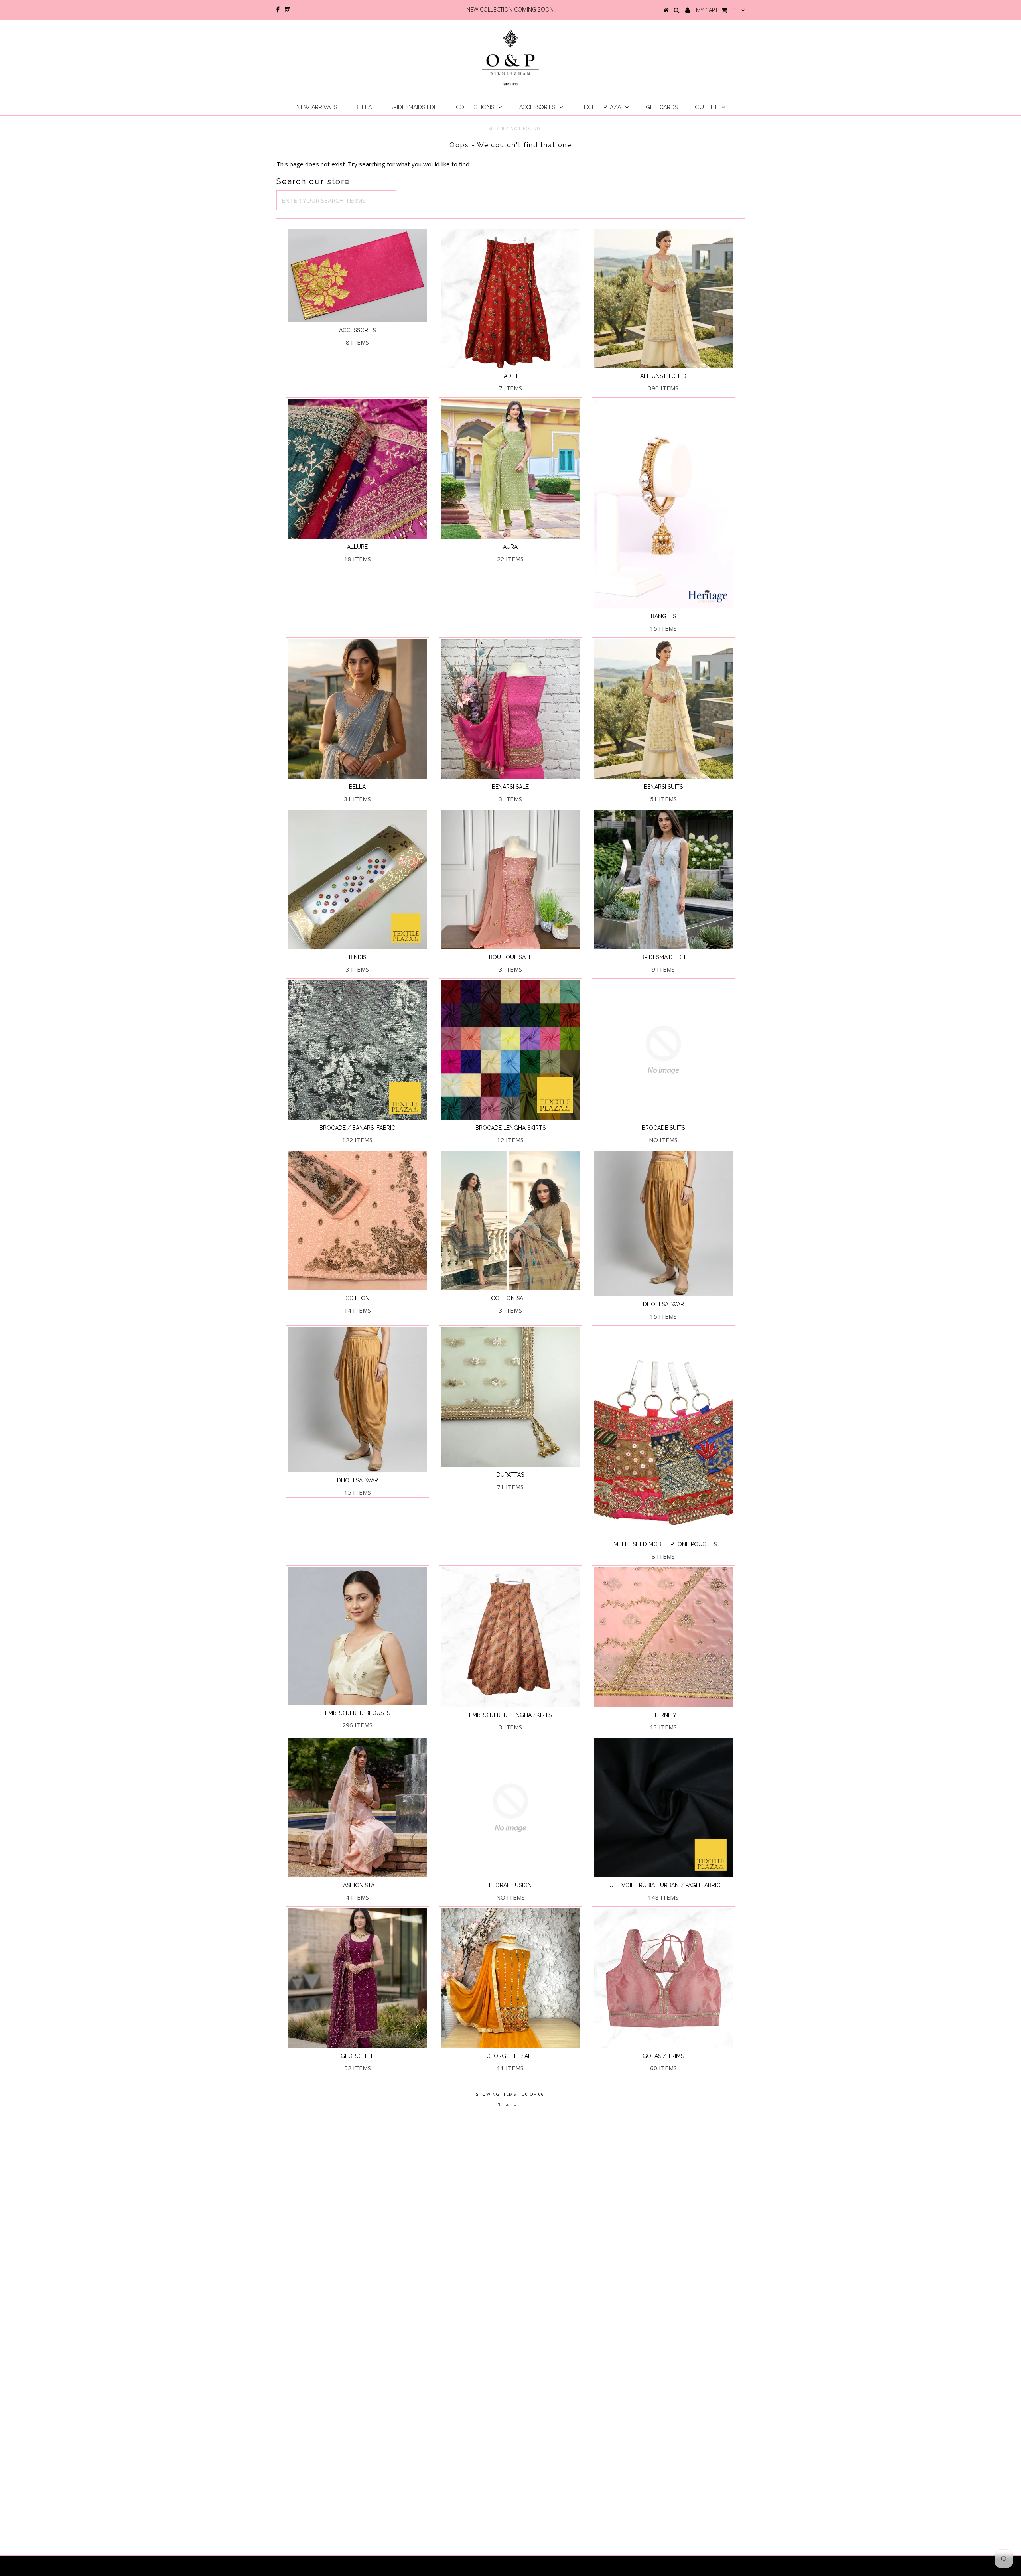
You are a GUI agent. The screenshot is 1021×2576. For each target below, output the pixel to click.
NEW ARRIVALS (317, 107)
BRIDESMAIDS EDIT (414, 107)
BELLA (363, 107)
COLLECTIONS (475, 107)
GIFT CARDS (662, 107)
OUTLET (706, 107)
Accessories (537, 107)
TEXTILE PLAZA (601, 107)
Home (488, 128)
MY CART (716, 10)
